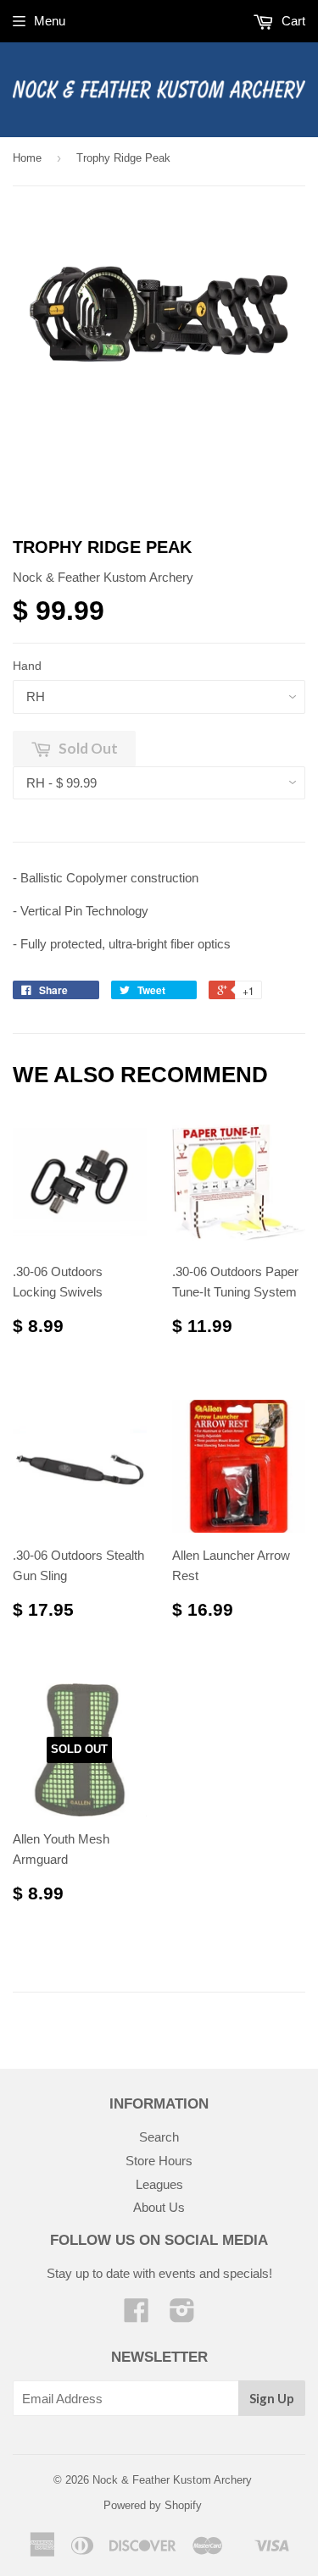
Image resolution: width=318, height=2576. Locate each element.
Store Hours (159, 2161)
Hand (27, 666)
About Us (159, 2207)
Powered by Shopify (153, 2505)
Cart (292, 21)
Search (159, 2137)
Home (27, 158)
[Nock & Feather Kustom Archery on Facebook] (137, 2316)
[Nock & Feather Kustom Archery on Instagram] (182, 2316)
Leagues (159, 2184)
